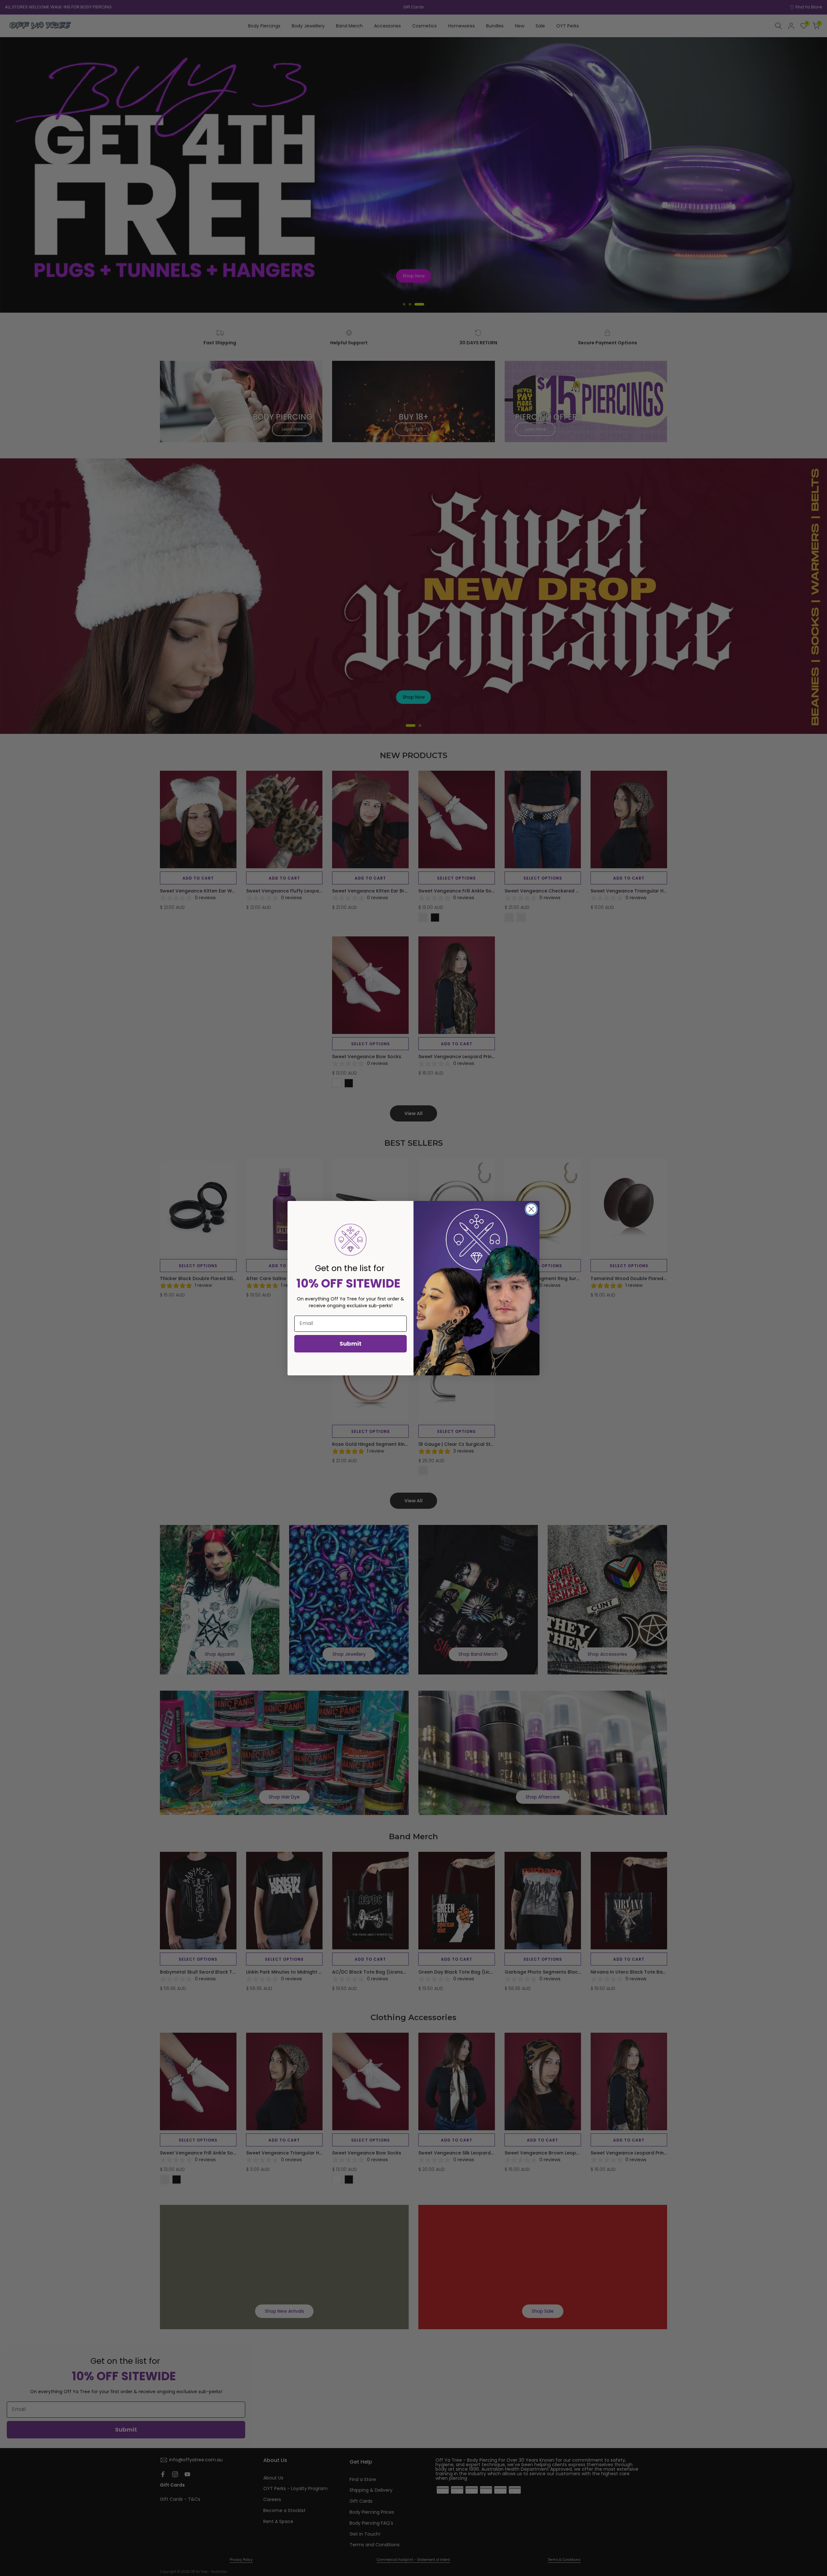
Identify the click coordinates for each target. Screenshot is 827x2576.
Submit (351, 1344)
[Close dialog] (531, 1209)
